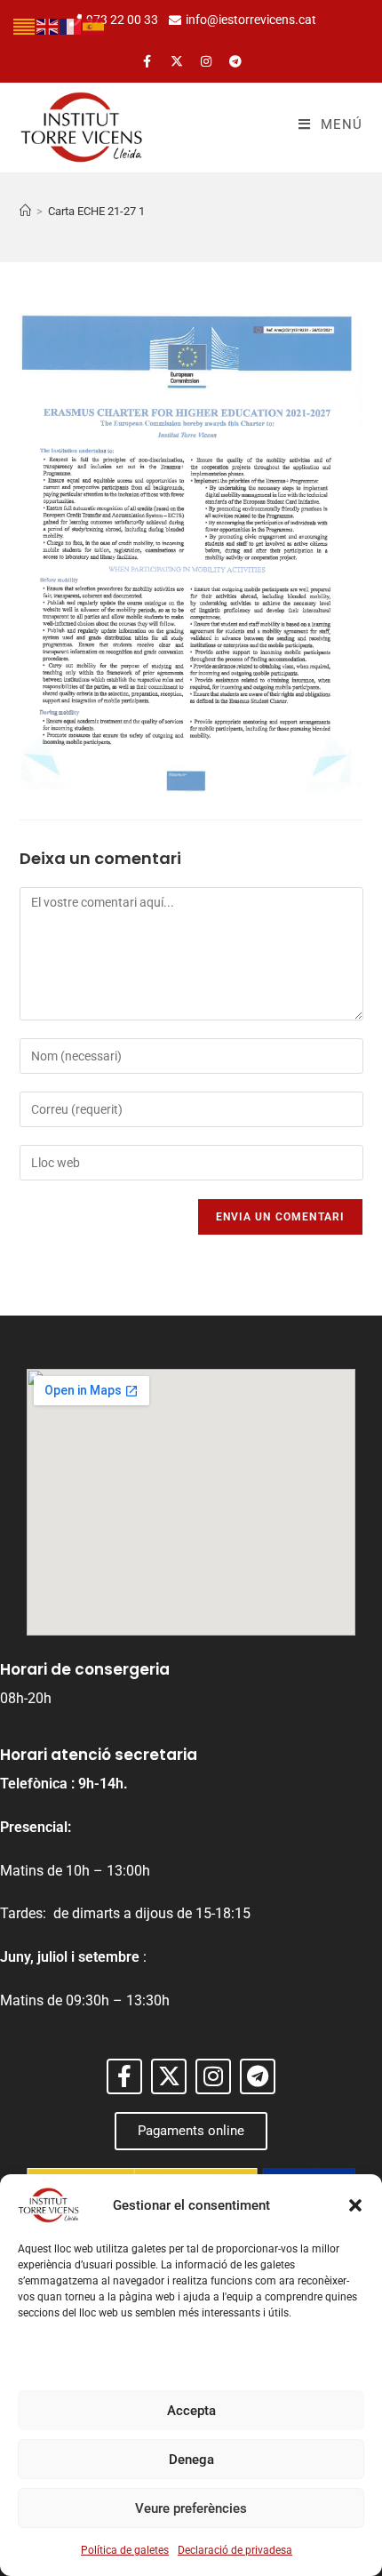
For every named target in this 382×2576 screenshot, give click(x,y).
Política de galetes (125, 2550)
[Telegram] (235, 61)
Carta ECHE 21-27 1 (96, 211)
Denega (191, 2460)
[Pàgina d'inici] (25, 211)
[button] (355, 2205)
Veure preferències (191, 2508)
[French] (71, 25)
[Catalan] (25, 25)
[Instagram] (206, 61)
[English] (48, 25)
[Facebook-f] (147, 61)
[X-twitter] (177, 61)
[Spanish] (94, 25)
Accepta (191, 2411)
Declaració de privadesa (235, 2550)
